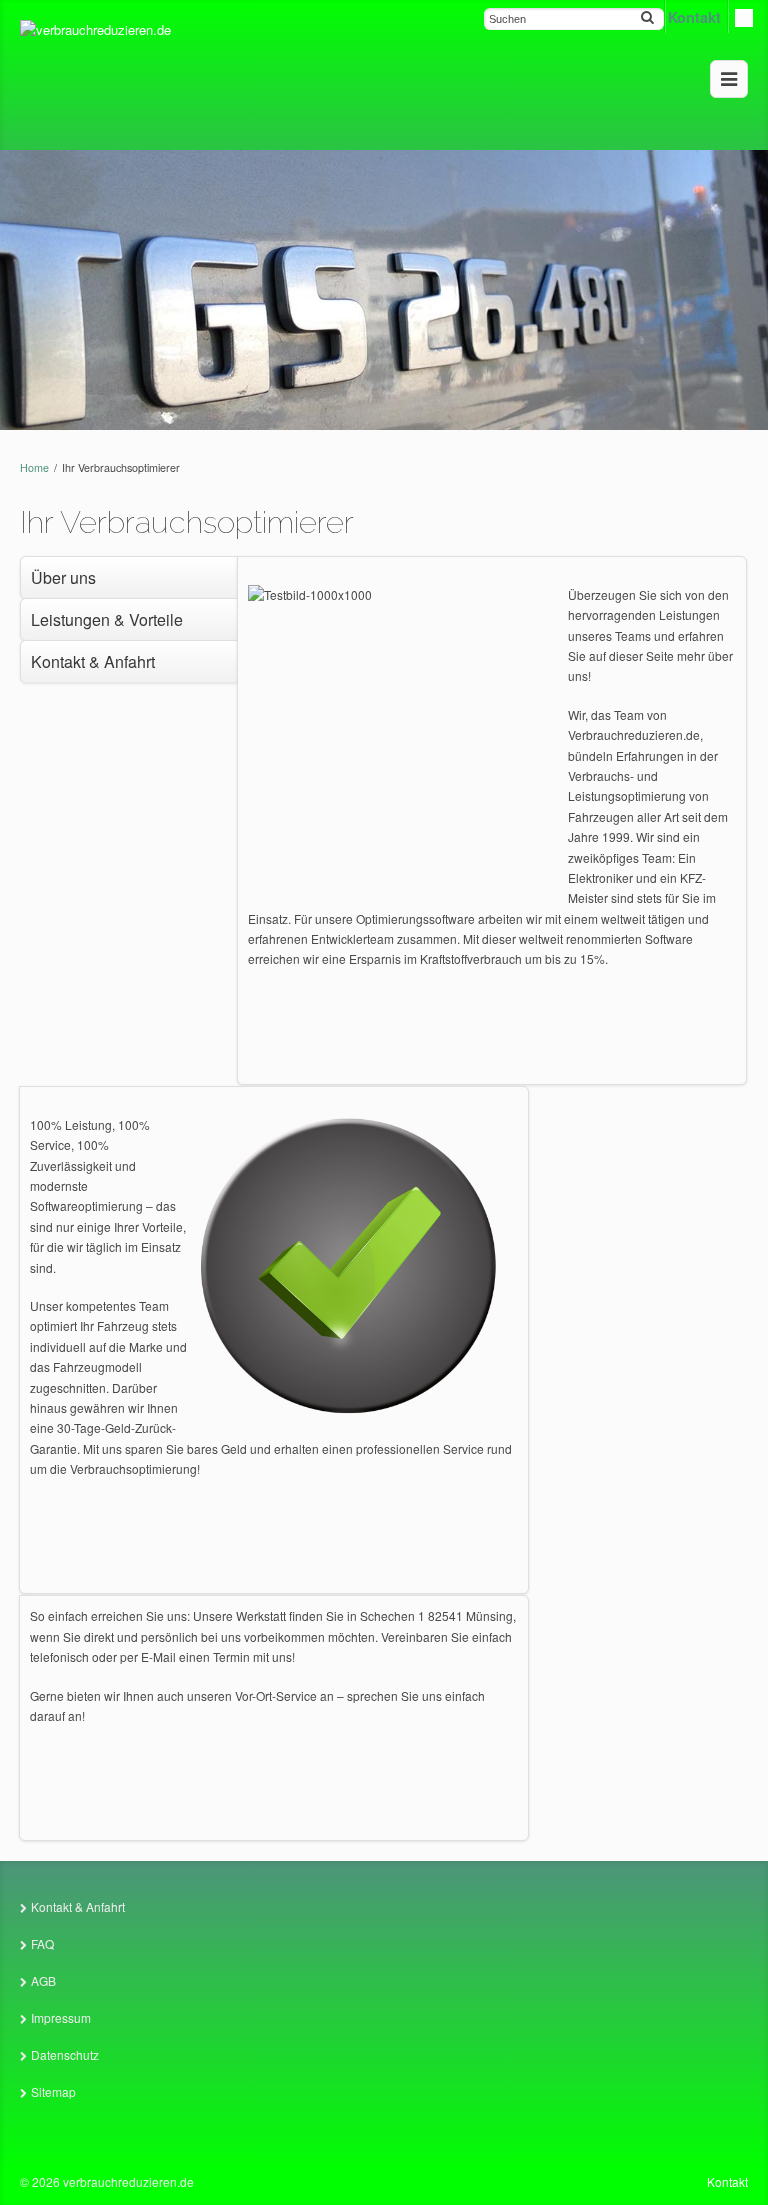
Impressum (61, 2017)
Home (34, 467)
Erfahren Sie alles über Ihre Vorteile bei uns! (273, 1554)
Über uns (63, 577)
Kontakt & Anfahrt (93, 661)
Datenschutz (65, 2054)
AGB (43, 1980)
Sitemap (53, 2091)
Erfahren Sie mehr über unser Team (492, 1044)
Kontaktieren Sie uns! (274, 1801)
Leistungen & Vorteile (107, 619)
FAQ (42, 1943)
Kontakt (727, 2181)
